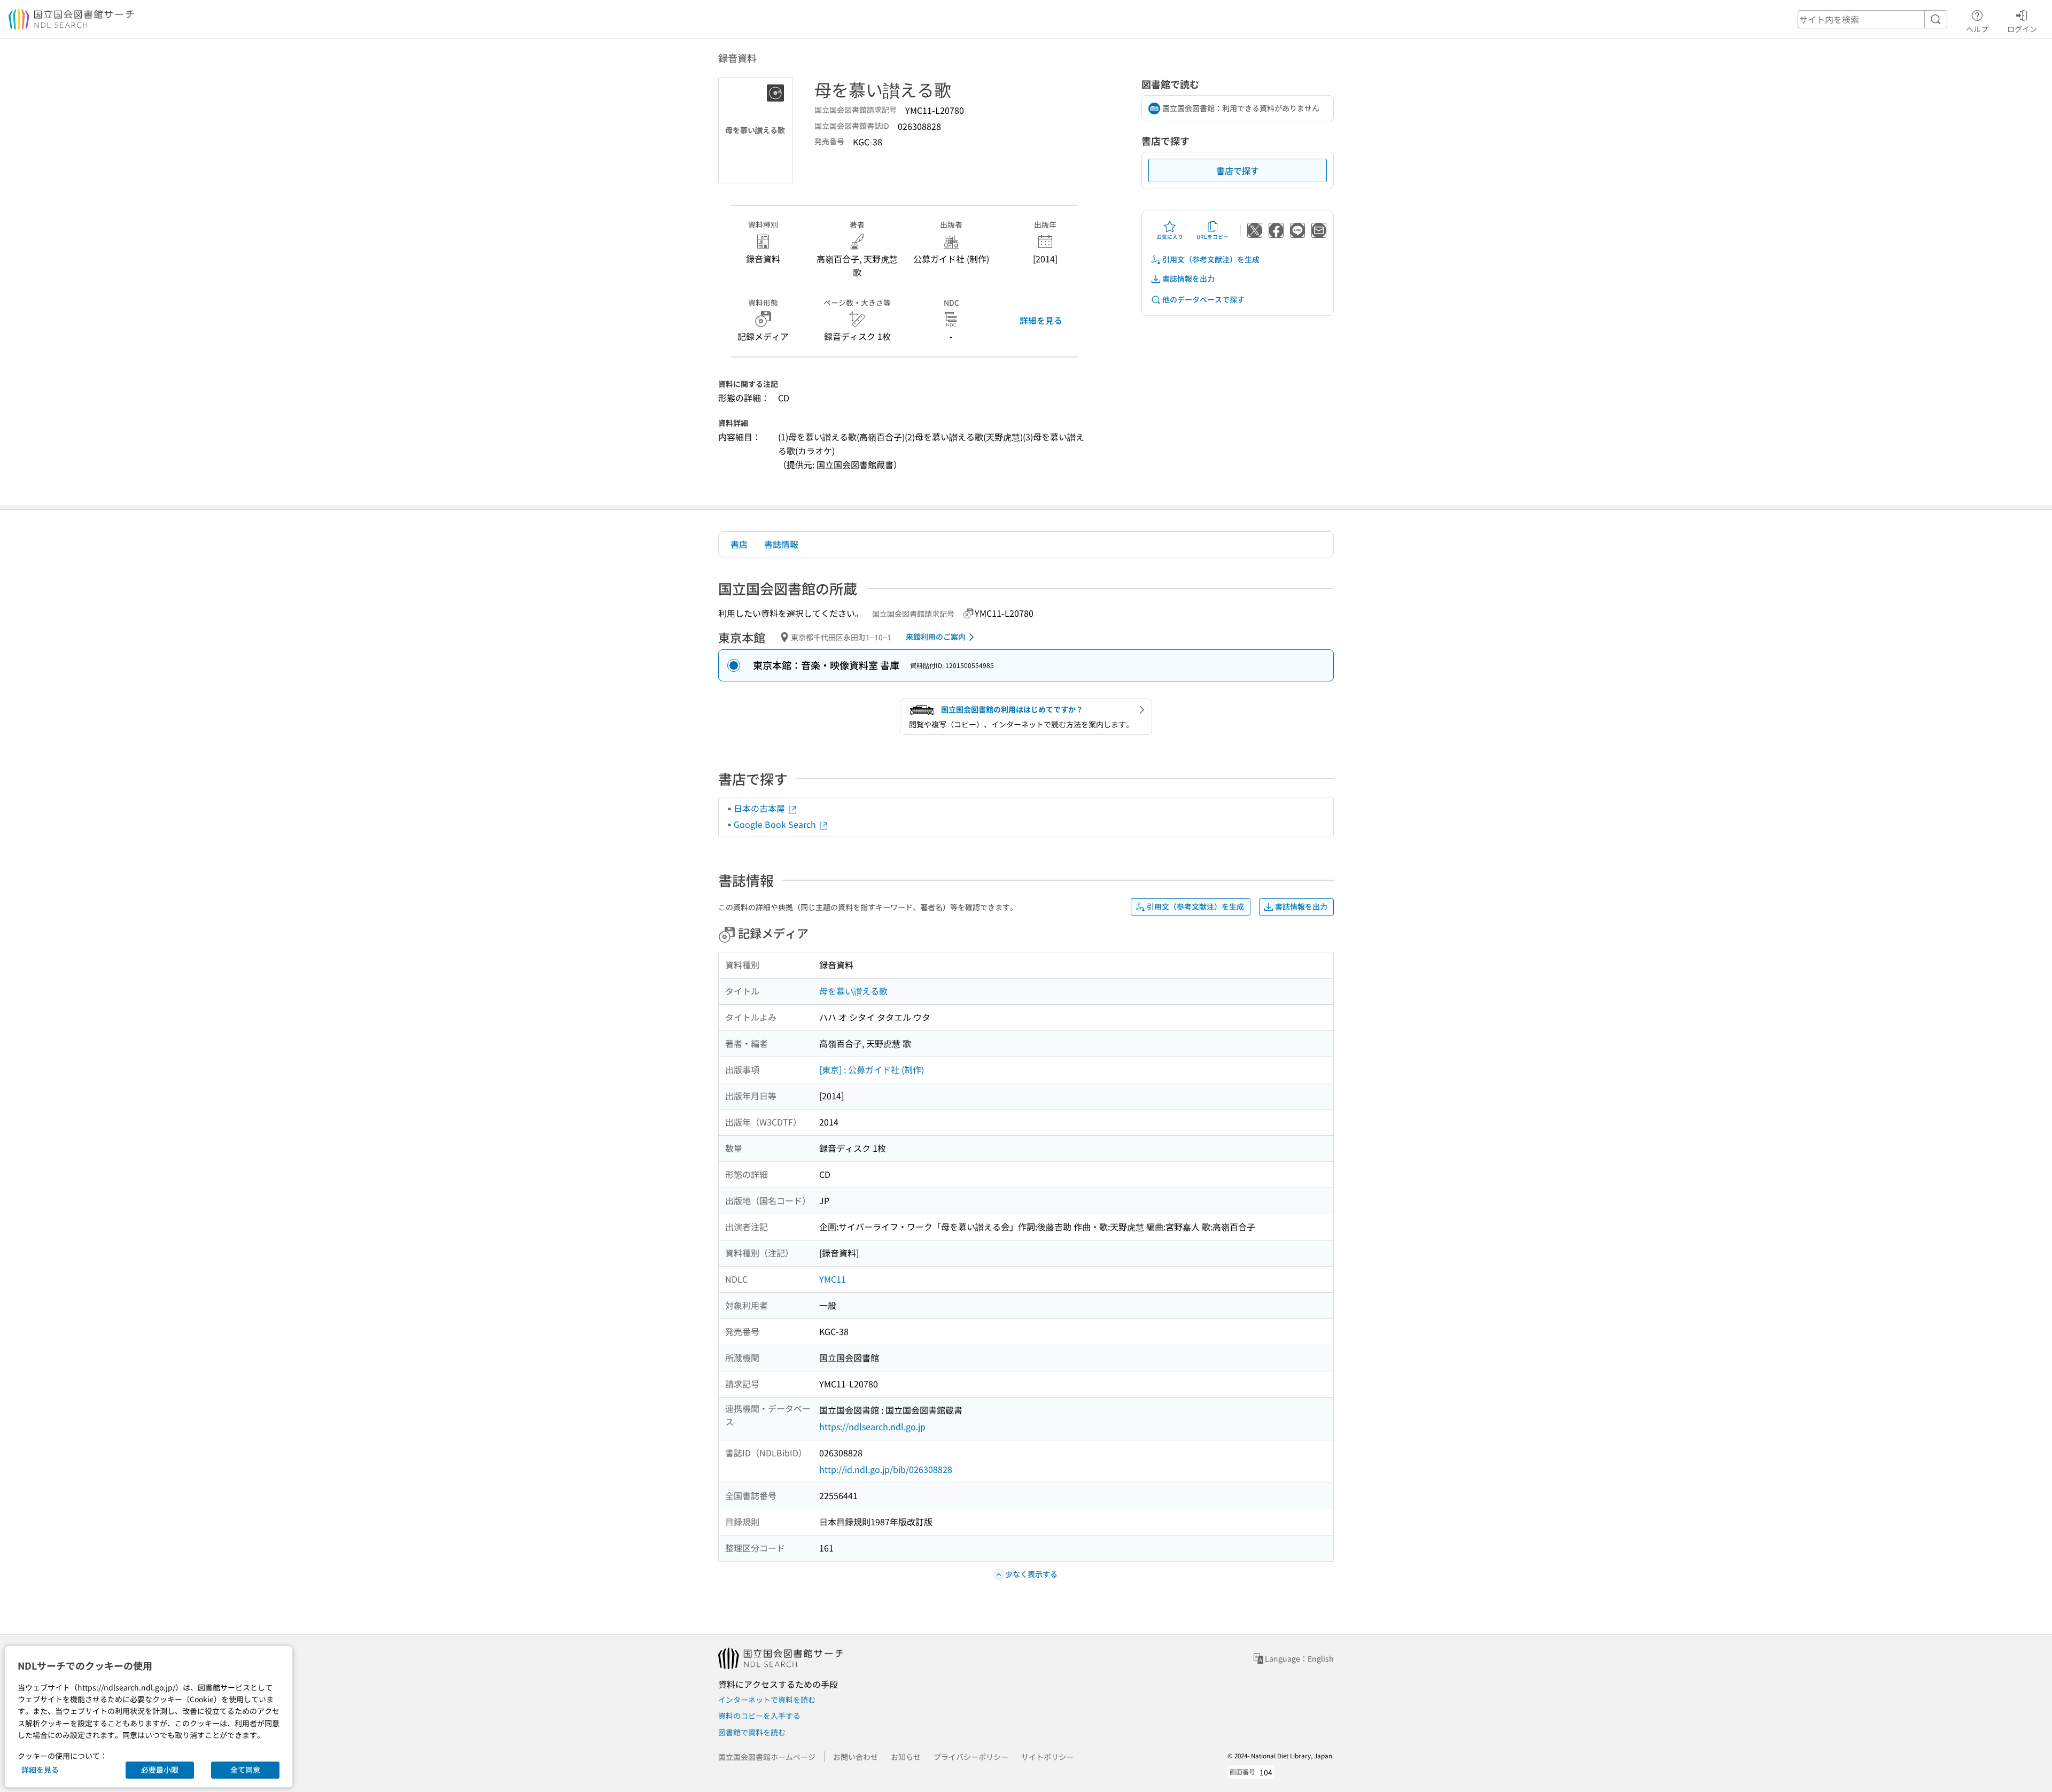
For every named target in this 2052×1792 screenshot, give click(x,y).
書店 (739, 544)
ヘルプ (1977, 29)
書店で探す (1238, 170)
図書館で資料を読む (752, 1732)
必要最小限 (160, 1770)
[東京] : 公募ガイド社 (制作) (872, 1069)
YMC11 (833, 1279)
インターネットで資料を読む (767, 1700)
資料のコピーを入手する (759, 1716)
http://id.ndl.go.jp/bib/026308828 (886, 1469)
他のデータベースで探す (1203, 299)
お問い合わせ (856, 1757)
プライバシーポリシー (971, 1757)
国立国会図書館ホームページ (767, 1757)
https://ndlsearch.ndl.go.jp (872, 1426)
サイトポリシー (1047, 1757)
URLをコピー (1212, 236)
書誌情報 (781, 544)
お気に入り (1170, 236)
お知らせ (906, 1757)
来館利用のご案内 (936, 637)
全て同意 (245, 1770)
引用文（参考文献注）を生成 (1211, 259)
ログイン (2022, 29)
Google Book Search (776, 824)
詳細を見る (1041, 320)
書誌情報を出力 (1188, 278)
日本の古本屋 (760, 808)
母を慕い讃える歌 (853, 991)
